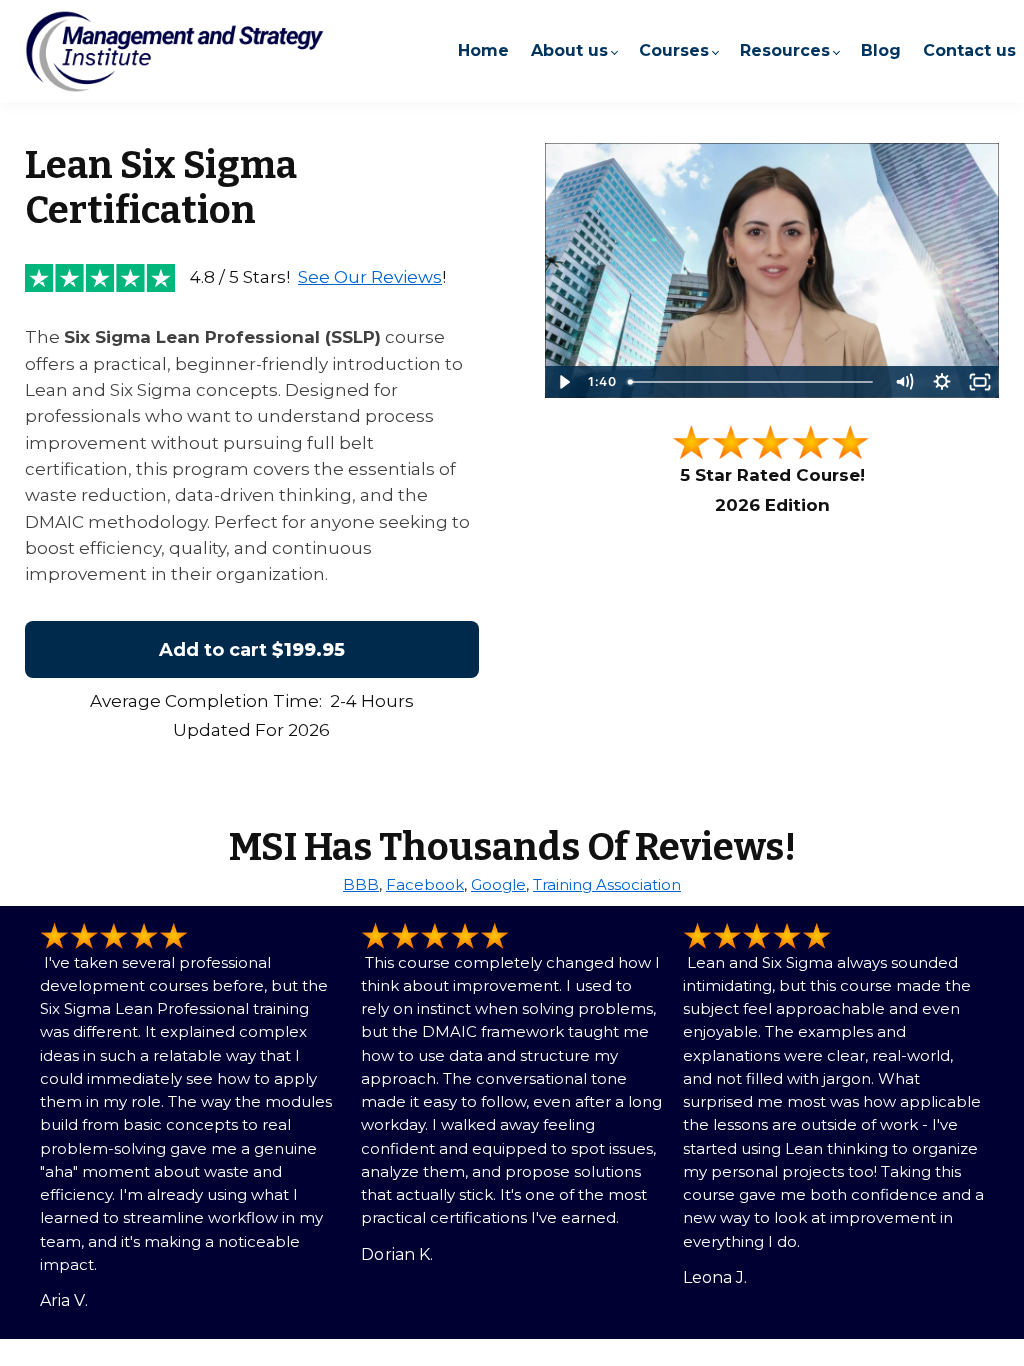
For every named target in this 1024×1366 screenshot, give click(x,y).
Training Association (607, 884)
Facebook (425, 884)
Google (498, 884)
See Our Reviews (370, 277)
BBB (361, 884)
